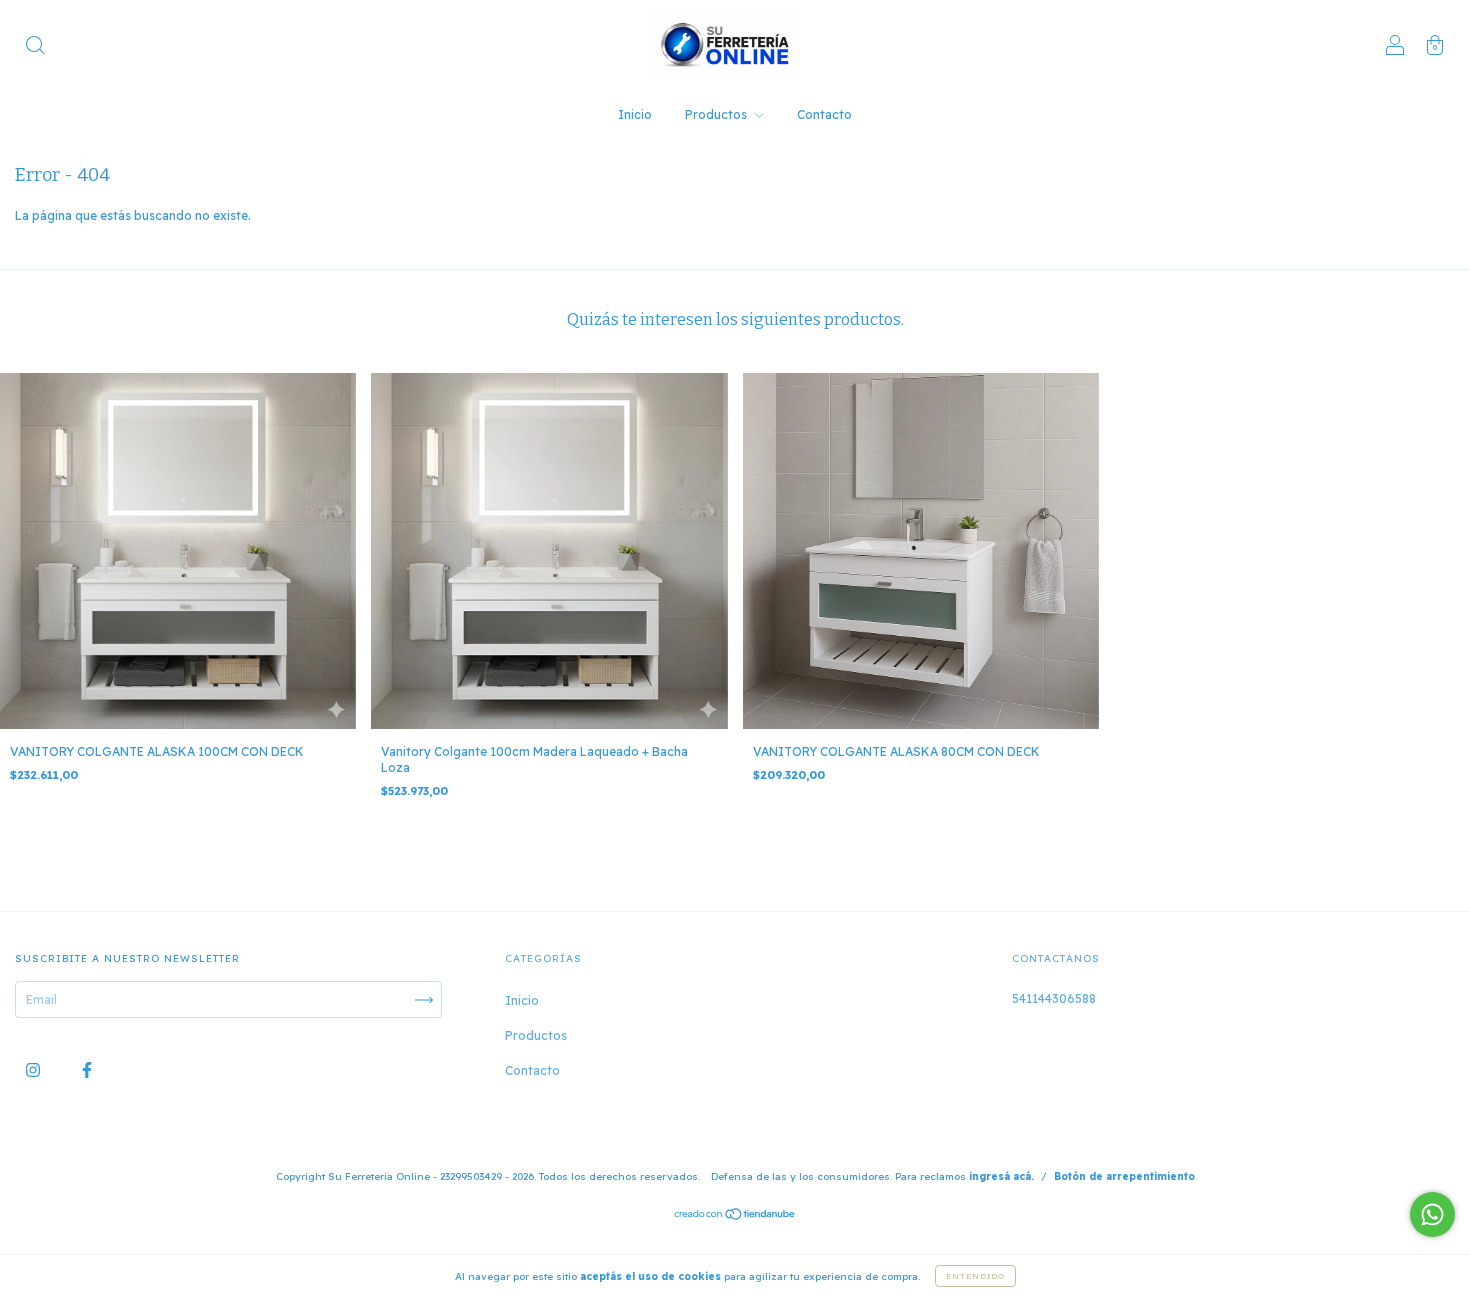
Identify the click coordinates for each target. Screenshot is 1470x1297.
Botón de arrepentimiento (1124, 1176)
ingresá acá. (1001, 1176)
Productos (717, 114)
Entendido (975, 1276)
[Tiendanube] (735, 1216)
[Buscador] (35, 47)
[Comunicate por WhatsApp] (1432, 1214)
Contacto (824, 114)
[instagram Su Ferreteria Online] (34, 1070)
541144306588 (1054, 998)
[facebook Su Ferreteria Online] (87, 1070)
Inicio (635, 114)
